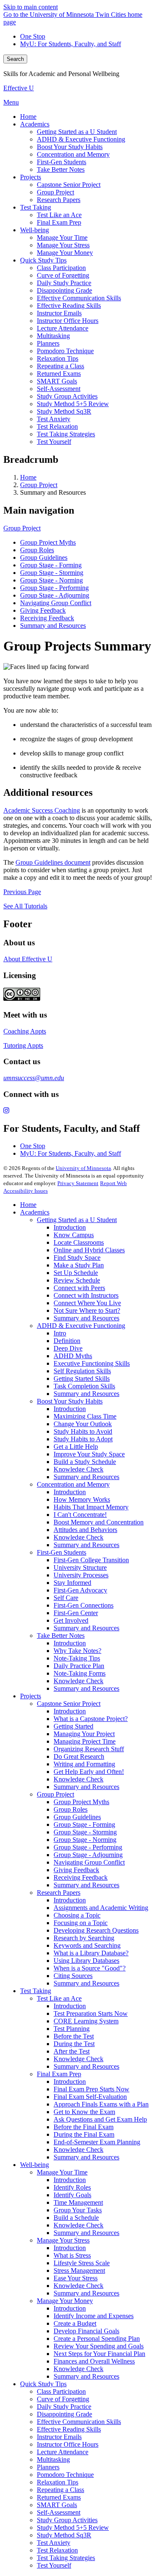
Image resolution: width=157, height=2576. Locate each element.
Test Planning (72, 2029)
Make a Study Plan (79, 1265)
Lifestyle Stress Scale (82, 2263)
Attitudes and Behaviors (85, 1530)
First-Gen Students (62, 1552)
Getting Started (73, 1726)
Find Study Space (77, 1258)
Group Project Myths (48, 542)
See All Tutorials (25, 906)
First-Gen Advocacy (80, 1590)
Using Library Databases (86, 1961)
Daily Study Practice (64, 2407)
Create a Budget (75, 2323)
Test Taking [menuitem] (36, 207)
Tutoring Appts (23, 1045)
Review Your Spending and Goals (99, 2346)
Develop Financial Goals (86, 2331)
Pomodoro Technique (65, 2475)
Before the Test (74, 2036)
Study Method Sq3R (64, 2535)
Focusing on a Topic (81, 1923)
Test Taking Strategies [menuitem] (66, 434)
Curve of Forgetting (63, 2399)
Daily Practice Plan (79, 1666)
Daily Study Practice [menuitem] (64, 283)
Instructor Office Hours (68, 2444)
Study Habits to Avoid (83, 1431)
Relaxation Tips (58, 2482)
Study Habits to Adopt (83, 1439)
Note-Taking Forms (80, 1673)
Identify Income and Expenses (94, 2316)
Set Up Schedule (76, 1273)
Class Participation (61, 2391)
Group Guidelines (44, 557)
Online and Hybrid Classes (89, 1250)
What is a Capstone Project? (91, 1719)
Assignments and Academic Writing (101, 1908)
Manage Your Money (65, 2301)
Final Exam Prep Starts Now (91, 2089)
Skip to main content (31, 7)
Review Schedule (77, 1280)
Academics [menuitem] (35, 124)
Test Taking (36, 1991)
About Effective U (28, 959)
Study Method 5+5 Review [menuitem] (73, 404)
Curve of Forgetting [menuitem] (63, 275)
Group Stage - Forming (51, 565)
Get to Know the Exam (84, 2112)
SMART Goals (57, 2505)
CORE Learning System (86, 2021)
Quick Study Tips (43, 2384)
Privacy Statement (78, 1183)
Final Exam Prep (59, 2074)
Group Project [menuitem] (55, 192)
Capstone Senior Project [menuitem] (69, 185)
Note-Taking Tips (77, 1658)
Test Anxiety (54, 2543)
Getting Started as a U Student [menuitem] (77, 132)
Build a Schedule (76, 2218)
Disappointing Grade (64, 2414)
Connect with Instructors (86, 1295)
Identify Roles (72, 2187)
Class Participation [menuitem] (61, 268)
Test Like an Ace (59, 1998)
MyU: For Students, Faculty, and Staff (71, 44)
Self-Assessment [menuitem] (59, 389)
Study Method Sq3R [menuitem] (64, 411)
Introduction (70, 1227)
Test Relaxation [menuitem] (57, 426)
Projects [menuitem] (31, 177)
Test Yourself (54, 2565)
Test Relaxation (57, 2550)
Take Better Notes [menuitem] (61, 169)
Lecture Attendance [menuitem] (63, 328)
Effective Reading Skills (69, 2429)
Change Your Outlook (83, 1424)
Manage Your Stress (63, 2240)
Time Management (78, 2202)
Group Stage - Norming (51, 580)
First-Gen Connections (84, 1605)
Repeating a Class (60, 2490)
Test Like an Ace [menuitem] (59, 215)
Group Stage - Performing (54, 588)
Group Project (39, 485)
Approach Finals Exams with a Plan (101, 2104)
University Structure (80, 1567)
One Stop (33, 36)
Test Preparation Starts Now (91, 2013)
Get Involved (71, 1620)
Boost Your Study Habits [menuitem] (70, 147)
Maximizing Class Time (85, 1416)
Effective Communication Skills (79, 2422)
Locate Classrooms (79, 1242)
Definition (67, 1341)
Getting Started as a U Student (77, 1220)
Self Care (66, 1598)
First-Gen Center (76, 1613)
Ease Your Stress (76, 2278)
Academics (35, 1212)
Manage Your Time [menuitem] (62, 237)
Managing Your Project (84, 1734)
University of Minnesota (83, 1168)
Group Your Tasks (78, 2210)
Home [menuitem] (28, 117)
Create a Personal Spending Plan (97, 2339)
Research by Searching (84, 1938)
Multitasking (53, 2459)
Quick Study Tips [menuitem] (43, 260)
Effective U (19, 88)
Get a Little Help (76, 1447)
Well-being (35, 2165)
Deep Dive (68, 1348)
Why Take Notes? (77, 1651)
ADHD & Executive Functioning (81, 1326)
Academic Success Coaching (42, 810)
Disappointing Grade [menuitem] (64, 290)
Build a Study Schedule (85, 1462)
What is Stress (72, 2255)
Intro (60, 1333)
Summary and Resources (53, 626)
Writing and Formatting (84, 1764)
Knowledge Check (78, 1469)
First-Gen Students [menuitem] (62, 162)
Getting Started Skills (82, 1379)
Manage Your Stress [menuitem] (63, 245)
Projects (31, 1696)
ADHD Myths (73, 1356)
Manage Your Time (62, 2172)
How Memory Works (82, 1499)
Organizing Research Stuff (89, 1749)
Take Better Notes (61, 1636)
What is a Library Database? (91, 1953)
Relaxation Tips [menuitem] (58, 358)
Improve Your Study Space (89, 1454)
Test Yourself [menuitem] (54, 442)
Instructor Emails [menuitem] (59, 313)
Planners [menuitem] (48, 343)
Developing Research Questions (96, 1930)
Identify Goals (72, 2195)
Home (28, 477)
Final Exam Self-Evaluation (90, 2097)
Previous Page (22, 892)
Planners (48, 2467)
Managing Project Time (85, 1741)
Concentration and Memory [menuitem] (73, 154)
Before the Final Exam (84, 2127)
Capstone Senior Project (69, 1704)
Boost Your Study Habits (70, 1401)
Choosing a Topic (77, 1915)
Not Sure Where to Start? (87, 1310)
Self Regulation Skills (82, 1371)
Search (15, 59)
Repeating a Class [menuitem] (60, 366)
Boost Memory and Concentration (99, 1522)
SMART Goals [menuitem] (57, 381)
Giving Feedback (43, 610)
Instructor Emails (59, 2437)
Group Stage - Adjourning (55, 595)
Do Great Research (79, 1756)
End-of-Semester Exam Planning (97, 2142)
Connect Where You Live (87, 1303)
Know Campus (74, 1235)
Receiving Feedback (47, 618)
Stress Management (79, 2270)
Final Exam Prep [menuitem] (59, 222)
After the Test (72, 2051)
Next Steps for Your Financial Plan (99, 2354)
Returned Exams (59, 2497)
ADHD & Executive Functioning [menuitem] (81, 139)
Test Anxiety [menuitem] (54, 419)
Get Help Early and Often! (89, 1772)
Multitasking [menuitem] (53, 336)
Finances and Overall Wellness (94, 2361)
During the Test (74, 2044)
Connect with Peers (79, 1288)
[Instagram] (78, 1111)
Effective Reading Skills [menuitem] (69, 306)
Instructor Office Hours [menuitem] (68, 321)
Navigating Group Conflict (56, 603)
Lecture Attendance (63, 2452)
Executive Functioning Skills (92, 1363)
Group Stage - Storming (52, 573)
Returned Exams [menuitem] (59, 374)
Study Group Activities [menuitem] (67, 396)
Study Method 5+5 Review (73, 2527)
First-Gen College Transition (91, 1560)
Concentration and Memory (73, 1484)
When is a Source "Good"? (90, 1968)
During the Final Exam (84, 2134)
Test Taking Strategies (66, 2558)
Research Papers (59, 1893)
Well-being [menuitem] (35, 230)
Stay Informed (72, 1583)
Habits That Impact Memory (91, 1507)
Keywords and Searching (87, 1945)
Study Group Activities (67, 2520)
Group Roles (37, 550)
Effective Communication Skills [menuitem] (79, 298)
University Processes (81, 1575)
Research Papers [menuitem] (59, 200)
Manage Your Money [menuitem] (65, 253)
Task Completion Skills (84, 1386)
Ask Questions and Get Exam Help (100, 2119)
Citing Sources (73, 1976)
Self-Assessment (59, 2512)
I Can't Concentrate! (80, 1515)
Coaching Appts (25, 1031)
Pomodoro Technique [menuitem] (65, 351)
